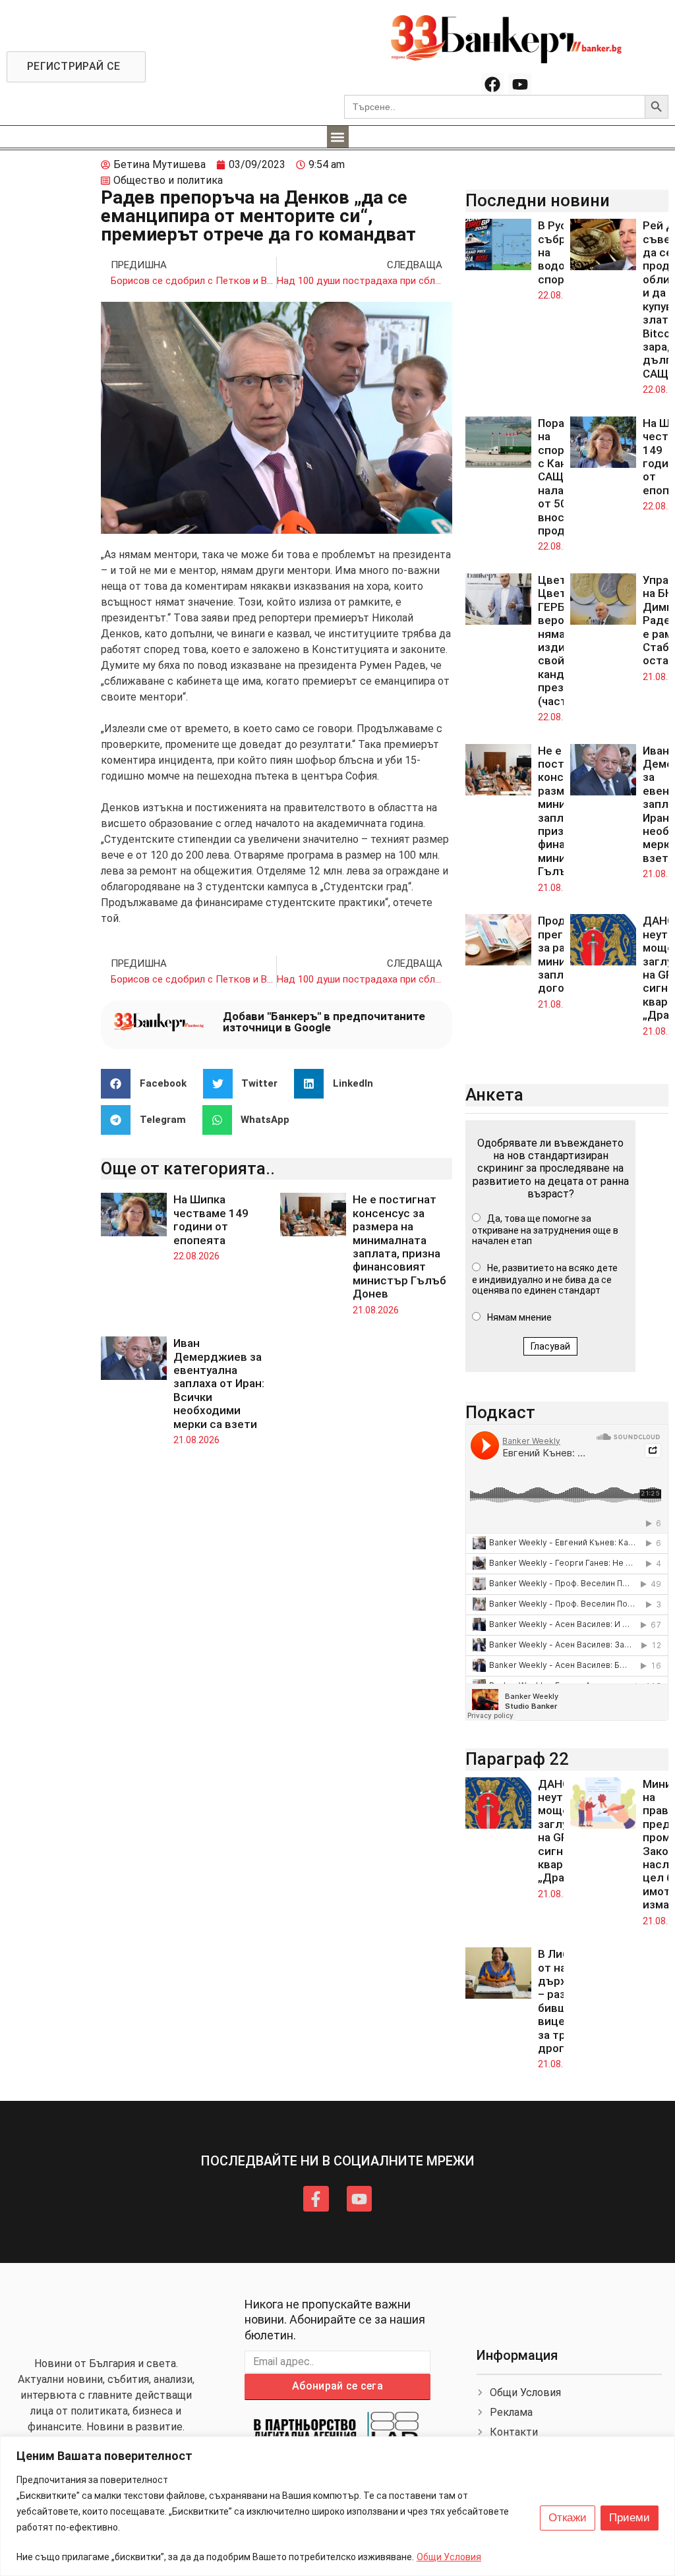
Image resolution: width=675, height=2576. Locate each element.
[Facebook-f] (316, 2198)
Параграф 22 (517, 1759)
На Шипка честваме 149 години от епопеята (211, 1219)
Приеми (630, 2518)
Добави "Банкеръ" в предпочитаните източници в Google (324, 1022)
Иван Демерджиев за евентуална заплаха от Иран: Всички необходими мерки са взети (219, 1383)
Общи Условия (449, 2557)
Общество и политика (168, 180)
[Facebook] (492, 84)
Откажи (568, 2518)
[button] (338, 137)
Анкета (494, 1095)
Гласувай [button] (550, 1346)
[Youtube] (520, 84)
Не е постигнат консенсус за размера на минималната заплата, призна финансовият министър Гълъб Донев (399, 1246)
